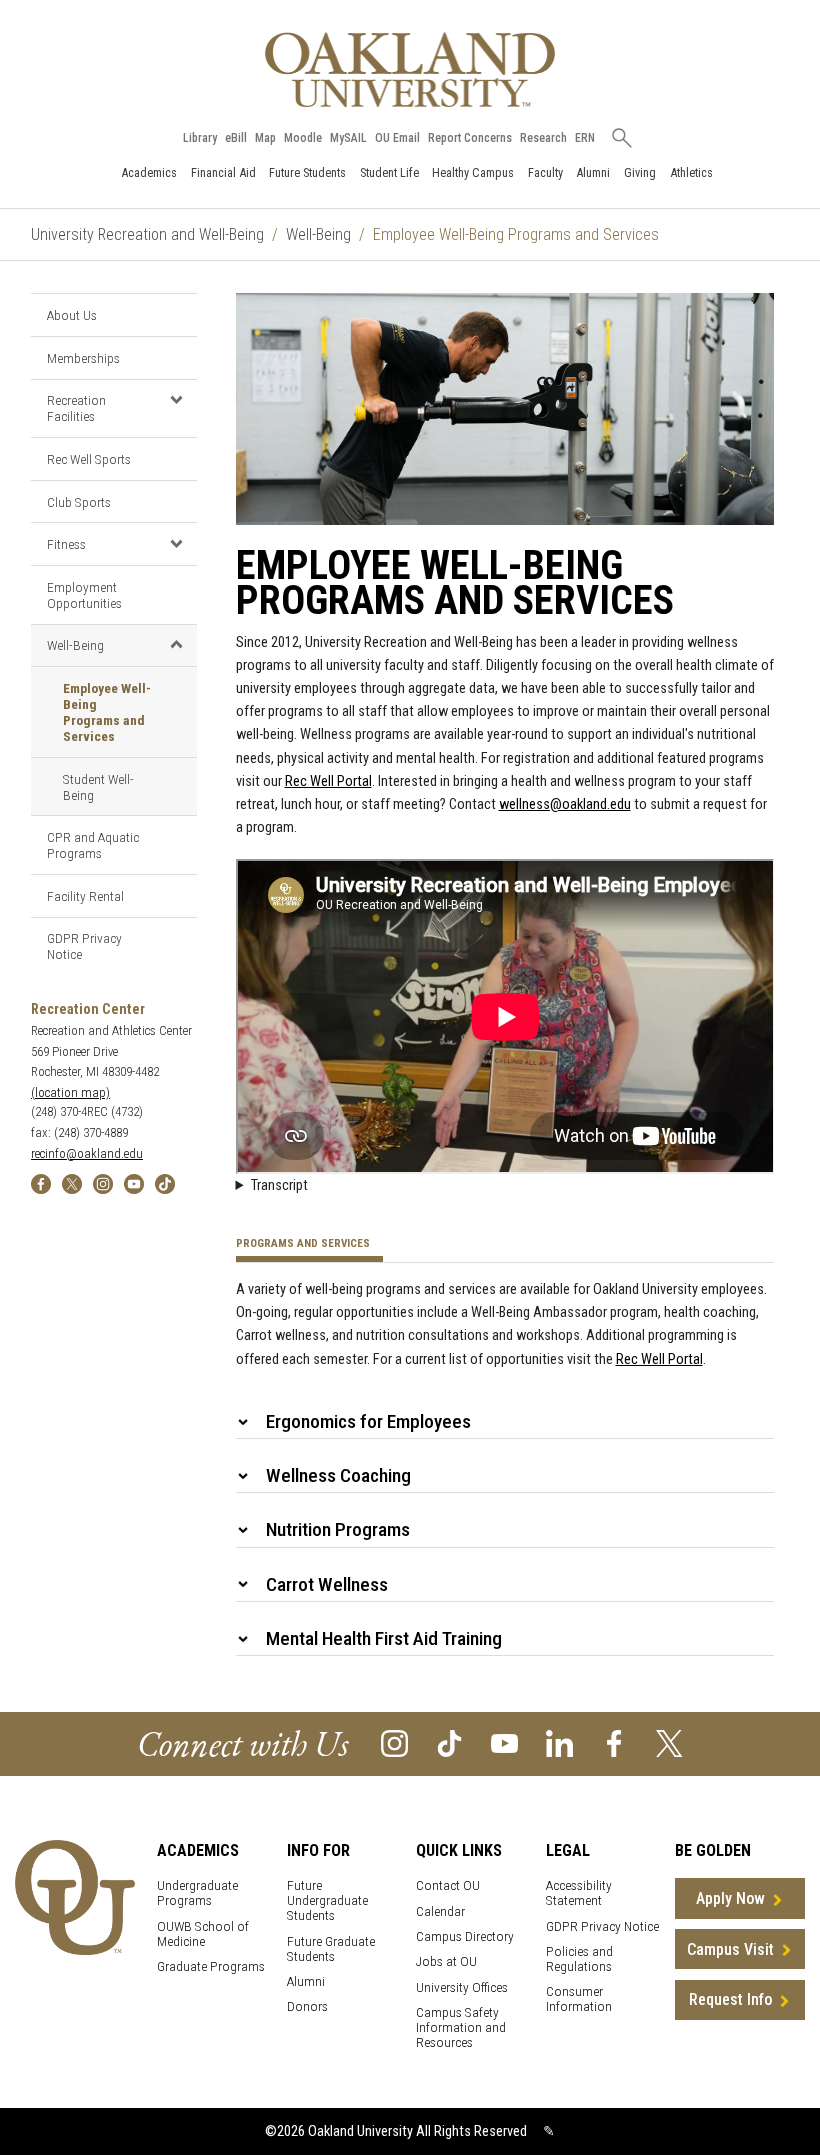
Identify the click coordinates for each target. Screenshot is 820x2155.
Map (265, 138)
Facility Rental (85, 896)
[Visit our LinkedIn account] (559, 1742)
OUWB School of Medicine (203, 1934)
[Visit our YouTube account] (504, 1742)
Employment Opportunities (84, 595)
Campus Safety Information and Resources (461, 2027)
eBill (236, 138)
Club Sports (79, 502)
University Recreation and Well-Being (147, 234)
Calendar (440, 1911)
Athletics (691, 172)
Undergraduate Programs (197, 1893)
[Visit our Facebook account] (614, 1742)
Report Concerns (470, 138)
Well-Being (318, 234)
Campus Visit (730, 1949)
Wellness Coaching (338, 1475)
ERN (585, 138)
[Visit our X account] (669, 1742)
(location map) (70, 1092)
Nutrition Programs (338, 1529)
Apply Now (730, 1898)
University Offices (462, 1987)
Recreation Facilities (76, 408)
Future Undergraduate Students (327, 1900)
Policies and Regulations (579, 1959)
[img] (41, 1182)
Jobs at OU (446, 1961)
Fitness (66, 544)
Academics (149, 172)
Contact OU (448, 1885)
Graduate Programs (211, 1966)
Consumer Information (579, 1999)
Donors (307, 2006)
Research (543, 138)
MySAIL (348, 138)
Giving (640, 172)
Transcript (279, 1185)
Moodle (303, 138)
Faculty (545, 172)
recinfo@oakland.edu (87, 1153)
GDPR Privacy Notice (84, 946)
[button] (176, 400)
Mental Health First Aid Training (384, 1638)
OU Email (397, 138)
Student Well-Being (98, 787)
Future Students (307, 172)
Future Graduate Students (331, 1949)
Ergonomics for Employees (368, 1421)
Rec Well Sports (89, 459)
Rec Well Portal (328, 781)
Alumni (593, 172)
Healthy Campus (473, 172)
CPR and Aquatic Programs (93, 845)
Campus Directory (465, 1936)
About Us (72, 315)
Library (200, 138)
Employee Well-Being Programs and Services (107, 712)
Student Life (389, 172)
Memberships (83, 358)
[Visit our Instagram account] (394, 1742)
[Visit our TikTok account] (449, 1742)
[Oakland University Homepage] (410, 69)
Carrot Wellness (327, 1584)
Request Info (730, 1999)
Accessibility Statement (579, 1893)
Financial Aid (223, 172)
